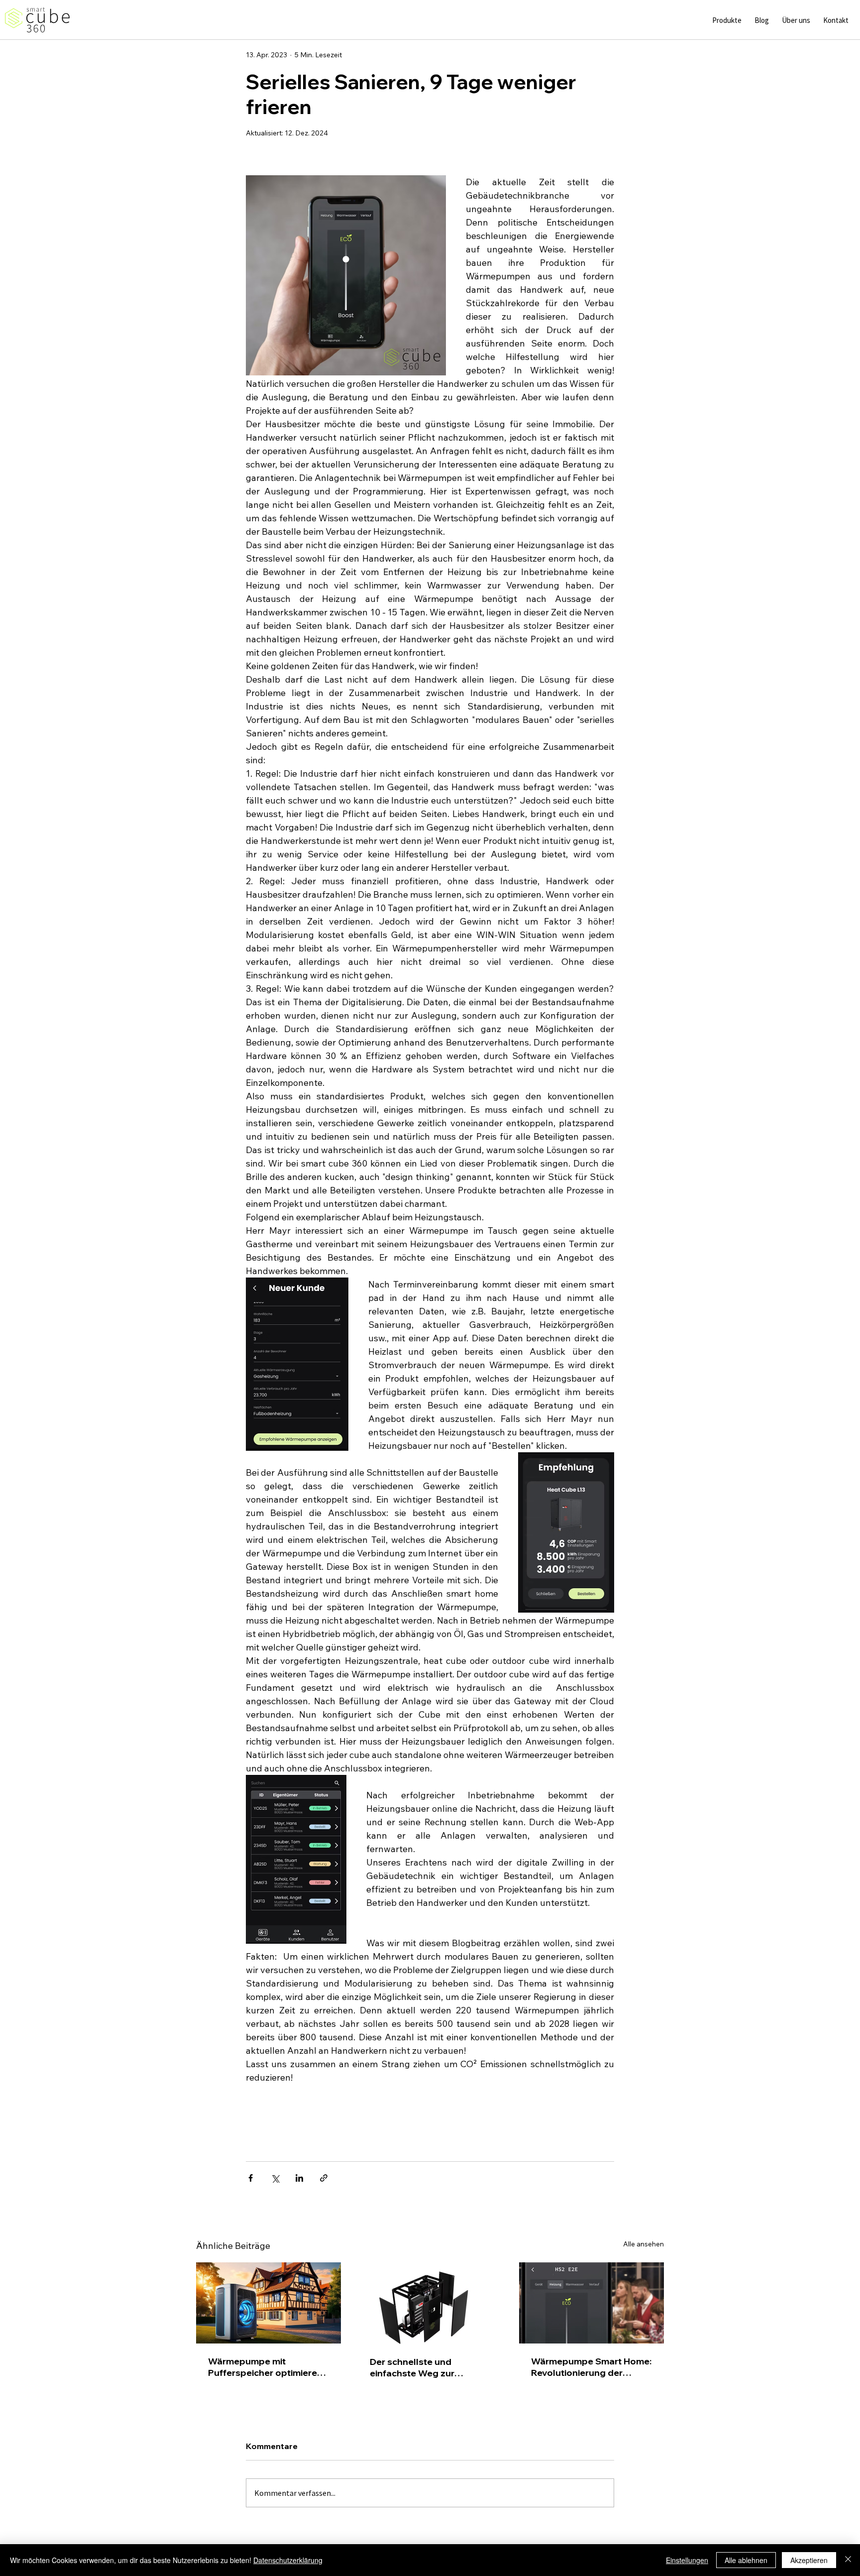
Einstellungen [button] (687, 2560)
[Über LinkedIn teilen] (299, 2178)
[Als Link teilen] (324, 2178)
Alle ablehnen (746, 2560)
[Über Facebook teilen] (251, 2178)
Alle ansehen (644, 2244)
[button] (727, 20)
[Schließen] (848, 2560)
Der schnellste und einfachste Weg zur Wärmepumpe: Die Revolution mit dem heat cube (423, 2367)
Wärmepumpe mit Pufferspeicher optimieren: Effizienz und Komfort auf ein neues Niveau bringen (266, 2367)
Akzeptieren (809, 2560)
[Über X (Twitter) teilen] (275, 2178)
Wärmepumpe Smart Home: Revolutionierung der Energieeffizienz (591, 2367)
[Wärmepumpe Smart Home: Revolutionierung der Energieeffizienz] (591, 2303)
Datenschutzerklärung (288, 2560)
